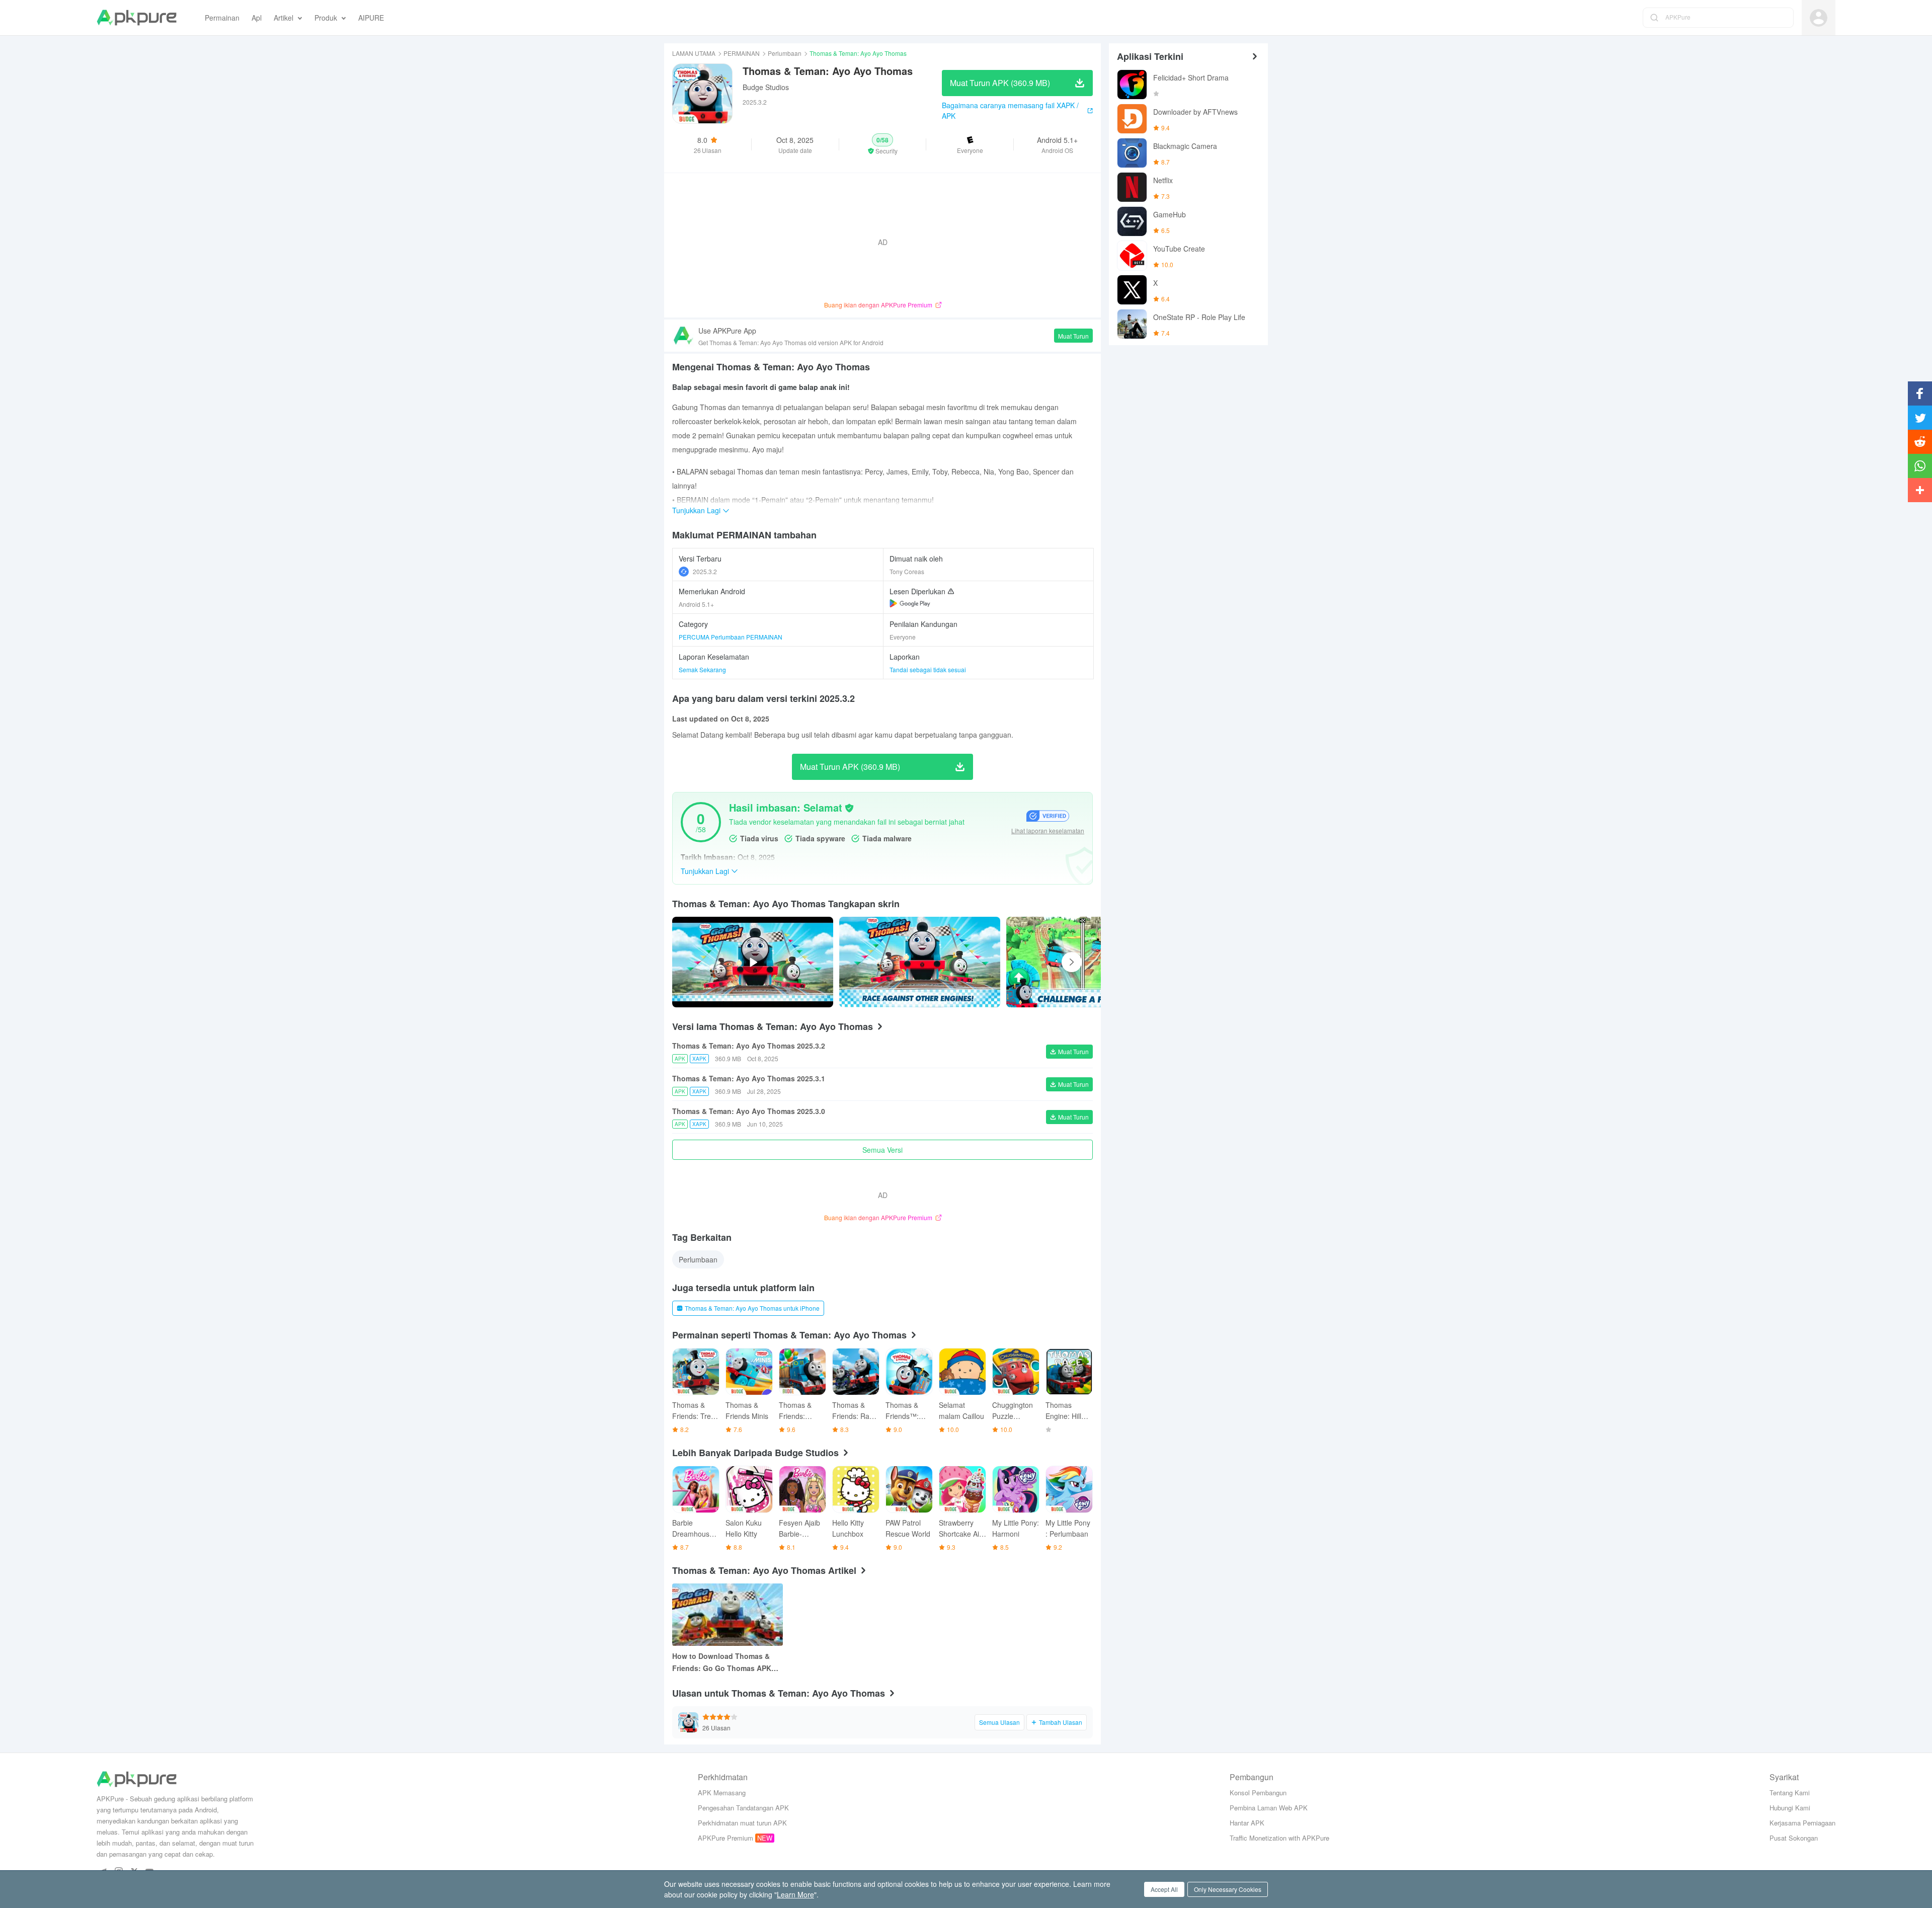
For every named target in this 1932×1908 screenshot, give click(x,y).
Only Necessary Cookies (1228, 1889)
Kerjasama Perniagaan (1802, 1823)
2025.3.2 (705, 571)
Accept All (1164, 1889)
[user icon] (1819, 18)
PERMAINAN (742, 53)
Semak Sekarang (702, 669)
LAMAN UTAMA (694, 53)
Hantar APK (1247, 1823)
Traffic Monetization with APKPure (1279, 1838)
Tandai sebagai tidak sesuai (928, 669)
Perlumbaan (785, 53)
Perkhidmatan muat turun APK (742, 1823)
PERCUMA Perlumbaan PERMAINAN (731, 637)
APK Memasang (722, 1793)
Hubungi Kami (1790, 1808)
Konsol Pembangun (1258, 1793)
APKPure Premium (726, 1838)
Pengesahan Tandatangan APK (743, 1808)
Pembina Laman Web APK (1269, 1808)
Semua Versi (882, 1150)
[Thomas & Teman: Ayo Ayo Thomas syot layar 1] (1087, 962)
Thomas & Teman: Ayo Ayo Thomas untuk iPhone (752, 1308)
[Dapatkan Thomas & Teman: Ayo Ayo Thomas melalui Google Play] (910, 603)
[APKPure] (137, 18)
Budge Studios (766, 87)
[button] (883, 144)
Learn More (795, 1894)
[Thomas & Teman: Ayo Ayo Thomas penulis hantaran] (920, 962)
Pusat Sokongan (1794, 1838)
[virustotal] (849, 808)
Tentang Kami (1790, 1793)
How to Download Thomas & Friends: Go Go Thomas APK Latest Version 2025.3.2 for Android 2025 (722, 1662)
